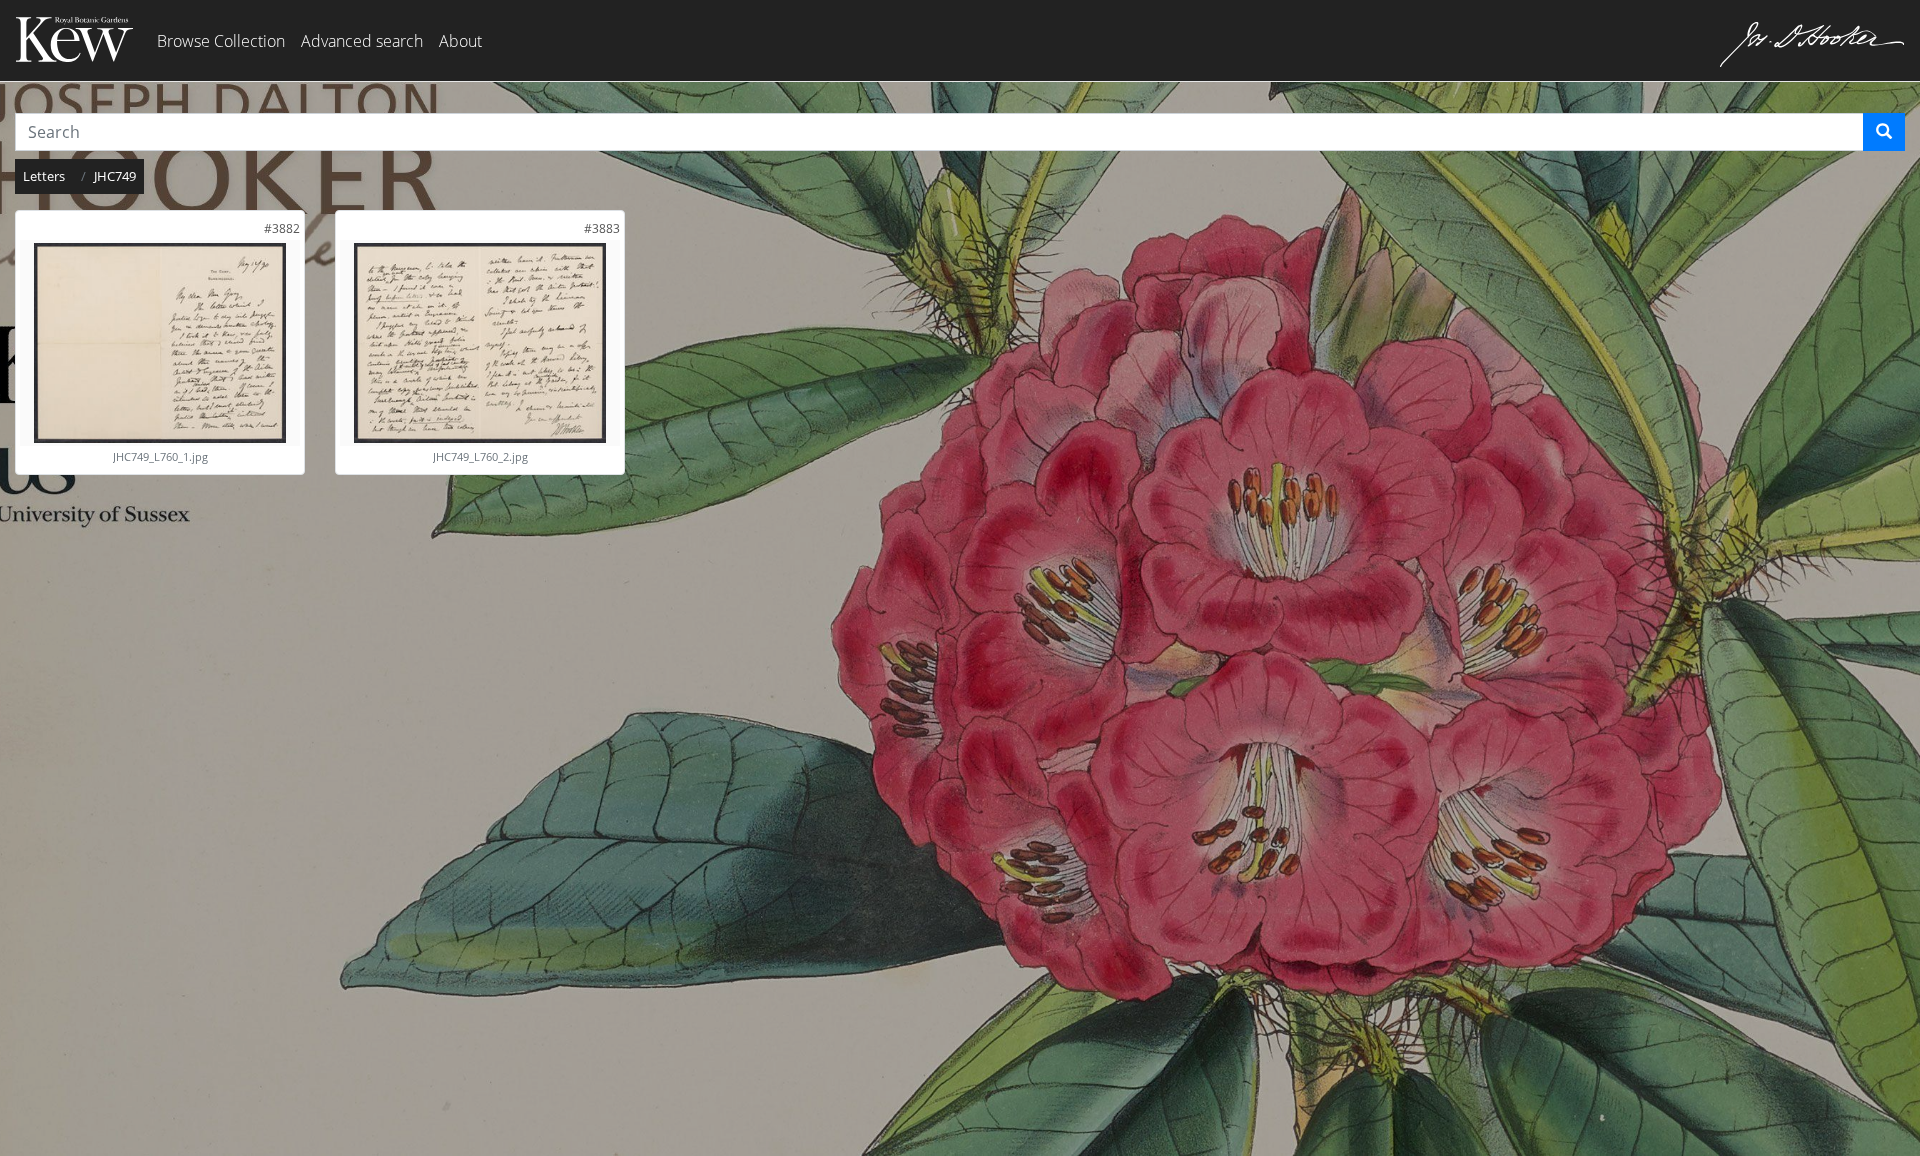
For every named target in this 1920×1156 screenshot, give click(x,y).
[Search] (1884, 132)
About (460, 41)
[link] (282, 228)
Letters (44, 176)
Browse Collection (221, 41)
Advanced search (362, 41)
